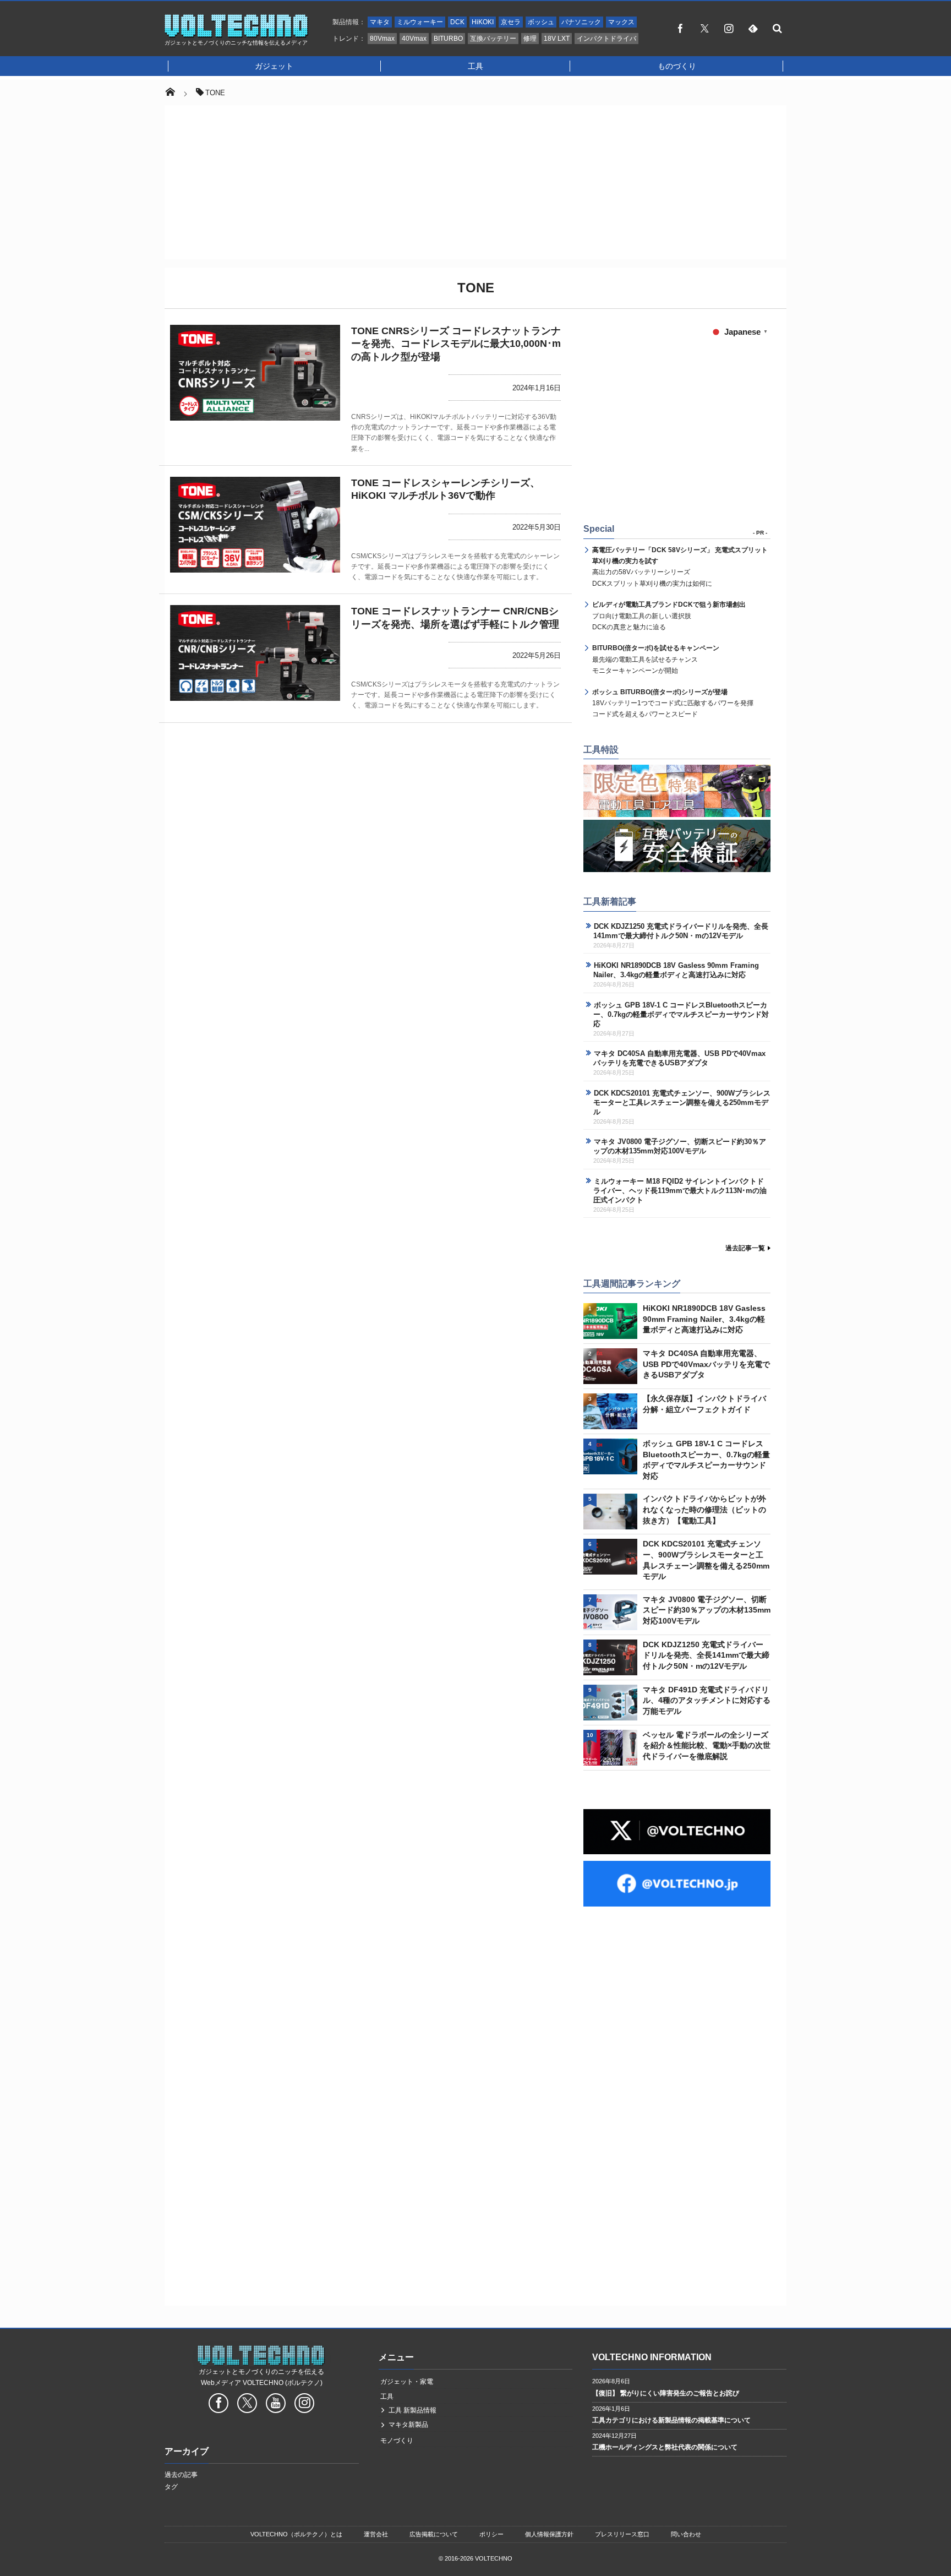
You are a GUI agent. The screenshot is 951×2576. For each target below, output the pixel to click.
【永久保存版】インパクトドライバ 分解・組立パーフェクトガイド (704, 1404)
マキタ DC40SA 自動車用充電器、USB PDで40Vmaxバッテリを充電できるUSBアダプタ (679, 1058)
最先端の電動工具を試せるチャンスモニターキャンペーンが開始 (656, 659)
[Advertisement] (475, 182)
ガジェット (274, 66)
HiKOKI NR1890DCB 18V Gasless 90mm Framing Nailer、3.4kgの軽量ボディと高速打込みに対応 (676, 970)
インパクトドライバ (606, 39)
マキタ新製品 (408, 2425)
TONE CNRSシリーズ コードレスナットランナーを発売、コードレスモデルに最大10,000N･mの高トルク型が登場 (456, 344)
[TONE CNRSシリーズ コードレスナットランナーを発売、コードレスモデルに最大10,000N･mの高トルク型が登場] (255, 373)
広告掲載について (434, 2534)
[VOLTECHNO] (237, 35)
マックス (621, 22)
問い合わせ (686, 2534)
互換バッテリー (493, 39)
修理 (530, 39)
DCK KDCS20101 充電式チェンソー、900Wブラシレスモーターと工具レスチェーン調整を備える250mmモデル (682, 1102)
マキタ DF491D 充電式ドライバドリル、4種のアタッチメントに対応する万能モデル (707, 1700)
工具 (475, 66)
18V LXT (557, 39)
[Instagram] (729, 28)
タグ (171, 2487)
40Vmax (414, 39)
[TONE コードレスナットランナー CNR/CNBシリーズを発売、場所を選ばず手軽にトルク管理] (255, 653)
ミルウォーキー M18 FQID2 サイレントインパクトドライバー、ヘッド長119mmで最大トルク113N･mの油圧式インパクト (680, 1191)
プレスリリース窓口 (622, 2534)
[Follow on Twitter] (704, 28)
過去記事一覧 (745, 1248)
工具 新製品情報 (412, 2410)
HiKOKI (483, 22)
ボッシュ (541, 22)
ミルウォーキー (420, 22)
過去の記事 (181, 2475)
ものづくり (677, 66)
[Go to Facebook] (218, 2405)
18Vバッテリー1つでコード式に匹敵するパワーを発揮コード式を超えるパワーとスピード (673, 703)
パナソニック (581, 22)
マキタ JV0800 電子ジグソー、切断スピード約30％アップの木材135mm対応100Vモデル (680, 1146)
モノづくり (397, 2441)
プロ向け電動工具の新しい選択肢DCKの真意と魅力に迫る (669, 616)
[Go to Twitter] (247, 2405)
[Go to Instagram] (304, 2405)
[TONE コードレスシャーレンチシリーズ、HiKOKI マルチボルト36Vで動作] (255, 525)
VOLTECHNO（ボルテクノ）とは (296, 2534)
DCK (457, 22)
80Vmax (382, 39)
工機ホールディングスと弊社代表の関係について (665, 2447)
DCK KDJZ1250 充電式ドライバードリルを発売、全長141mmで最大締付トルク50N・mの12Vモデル (681, 931)
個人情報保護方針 (549, 2534)
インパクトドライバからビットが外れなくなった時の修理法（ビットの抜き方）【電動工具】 (704, 1509)
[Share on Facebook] (680, 28)
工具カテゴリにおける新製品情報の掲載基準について (671, 2420)
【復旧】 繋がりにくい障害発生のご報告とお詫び (666, 2393)
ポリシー (491, 2534)
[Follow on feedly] (753, 28)
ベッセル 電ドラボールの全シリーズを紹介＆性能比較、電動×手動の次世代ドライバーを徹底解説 (707, 1746)
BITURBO (448, 39)
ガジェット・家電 (407, 2382)
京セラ (511, 22)
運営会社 (376, 2534)
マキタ (380, 22)
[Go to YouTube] (276, 2405)
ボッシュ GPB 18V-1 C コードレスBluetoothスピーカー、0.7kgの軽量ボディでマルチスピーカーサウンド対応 (681, 1014)
